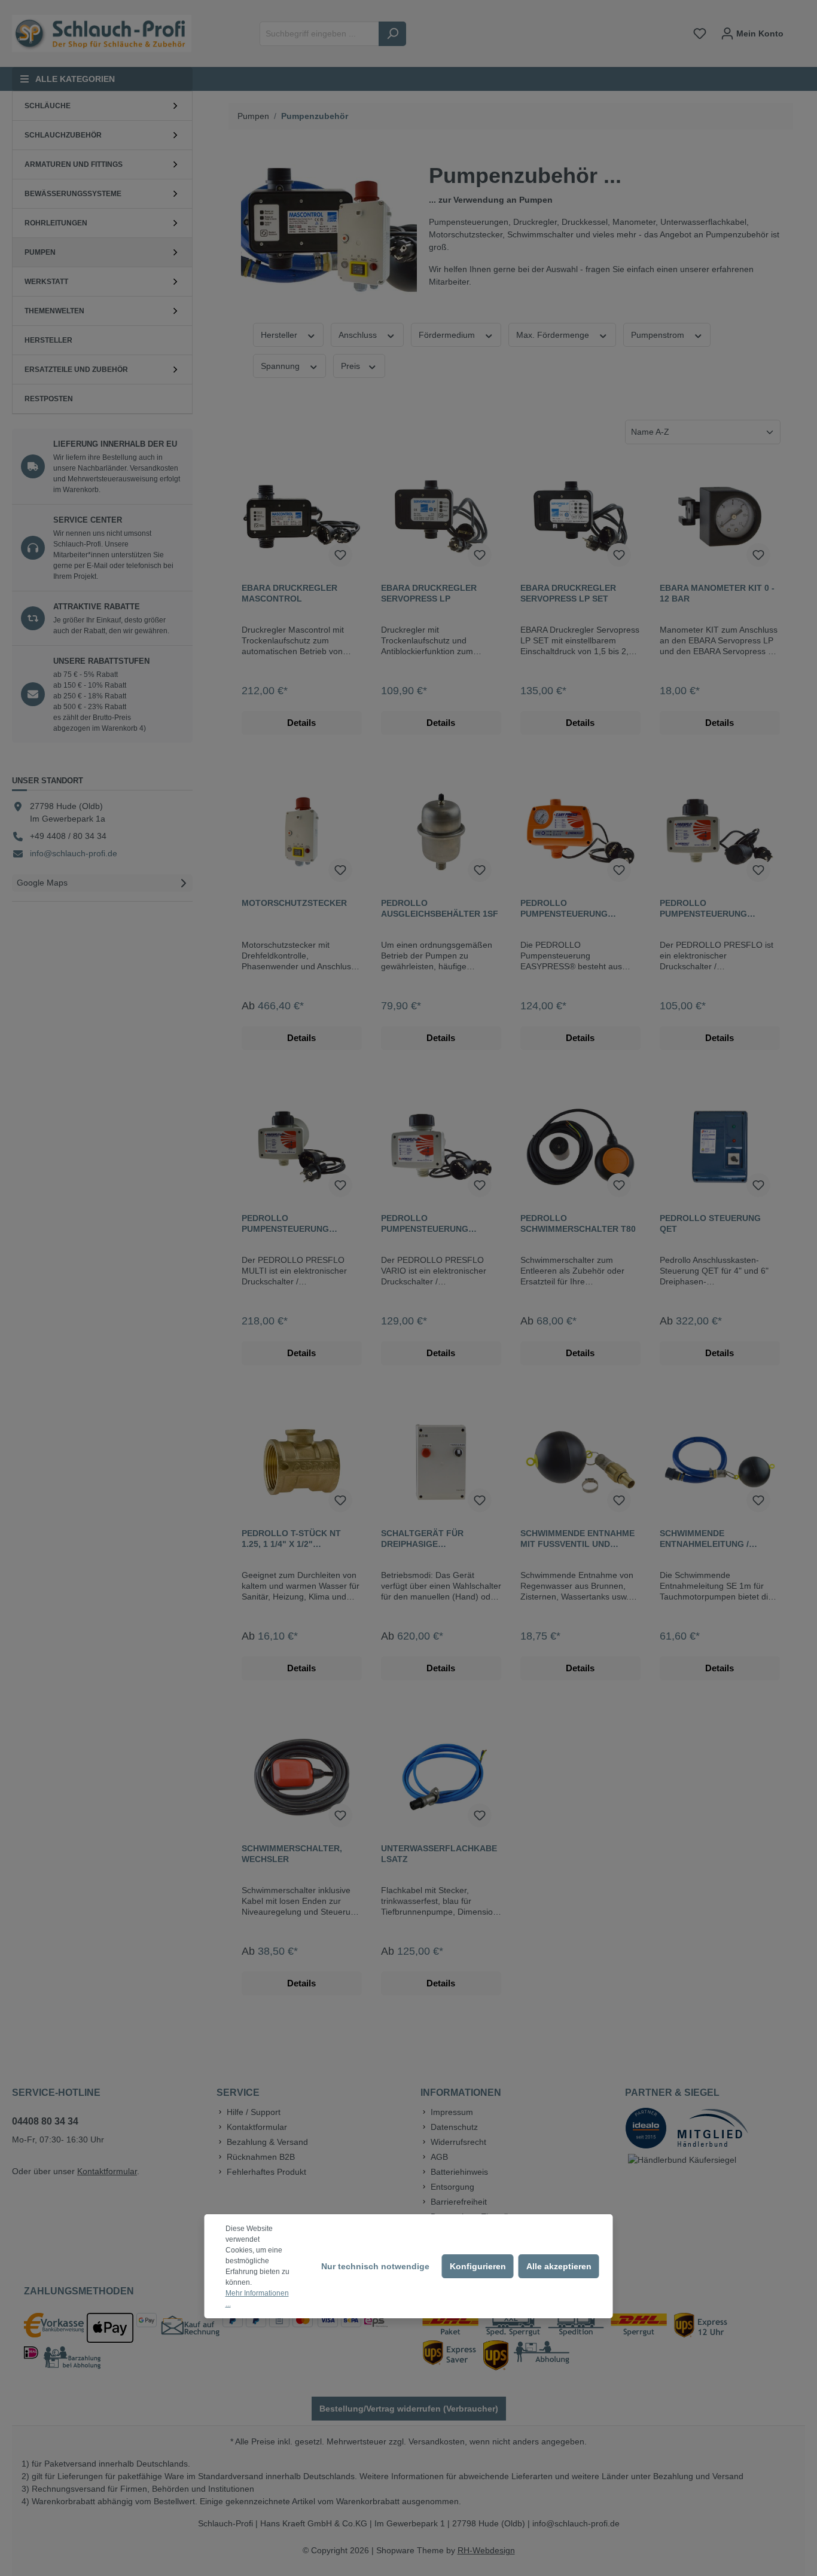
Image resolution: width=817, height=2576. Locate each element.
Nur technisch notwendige (375, 2266)
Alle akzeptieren (559, 2266)
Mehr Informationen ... (257, 2299)
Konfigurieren (478, 2266)
